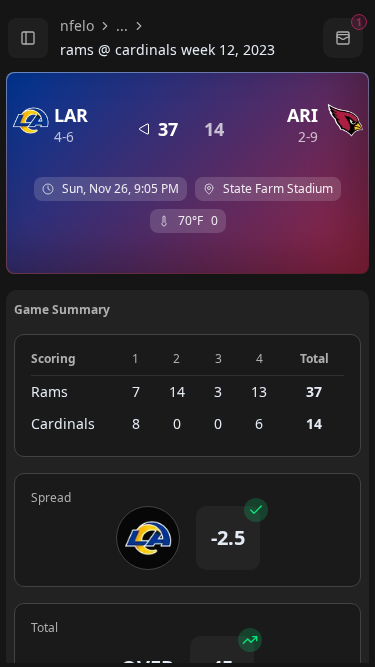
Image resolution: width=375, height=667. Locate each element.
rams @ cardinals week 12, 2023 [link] (167, 49)
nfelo (77, 25)
